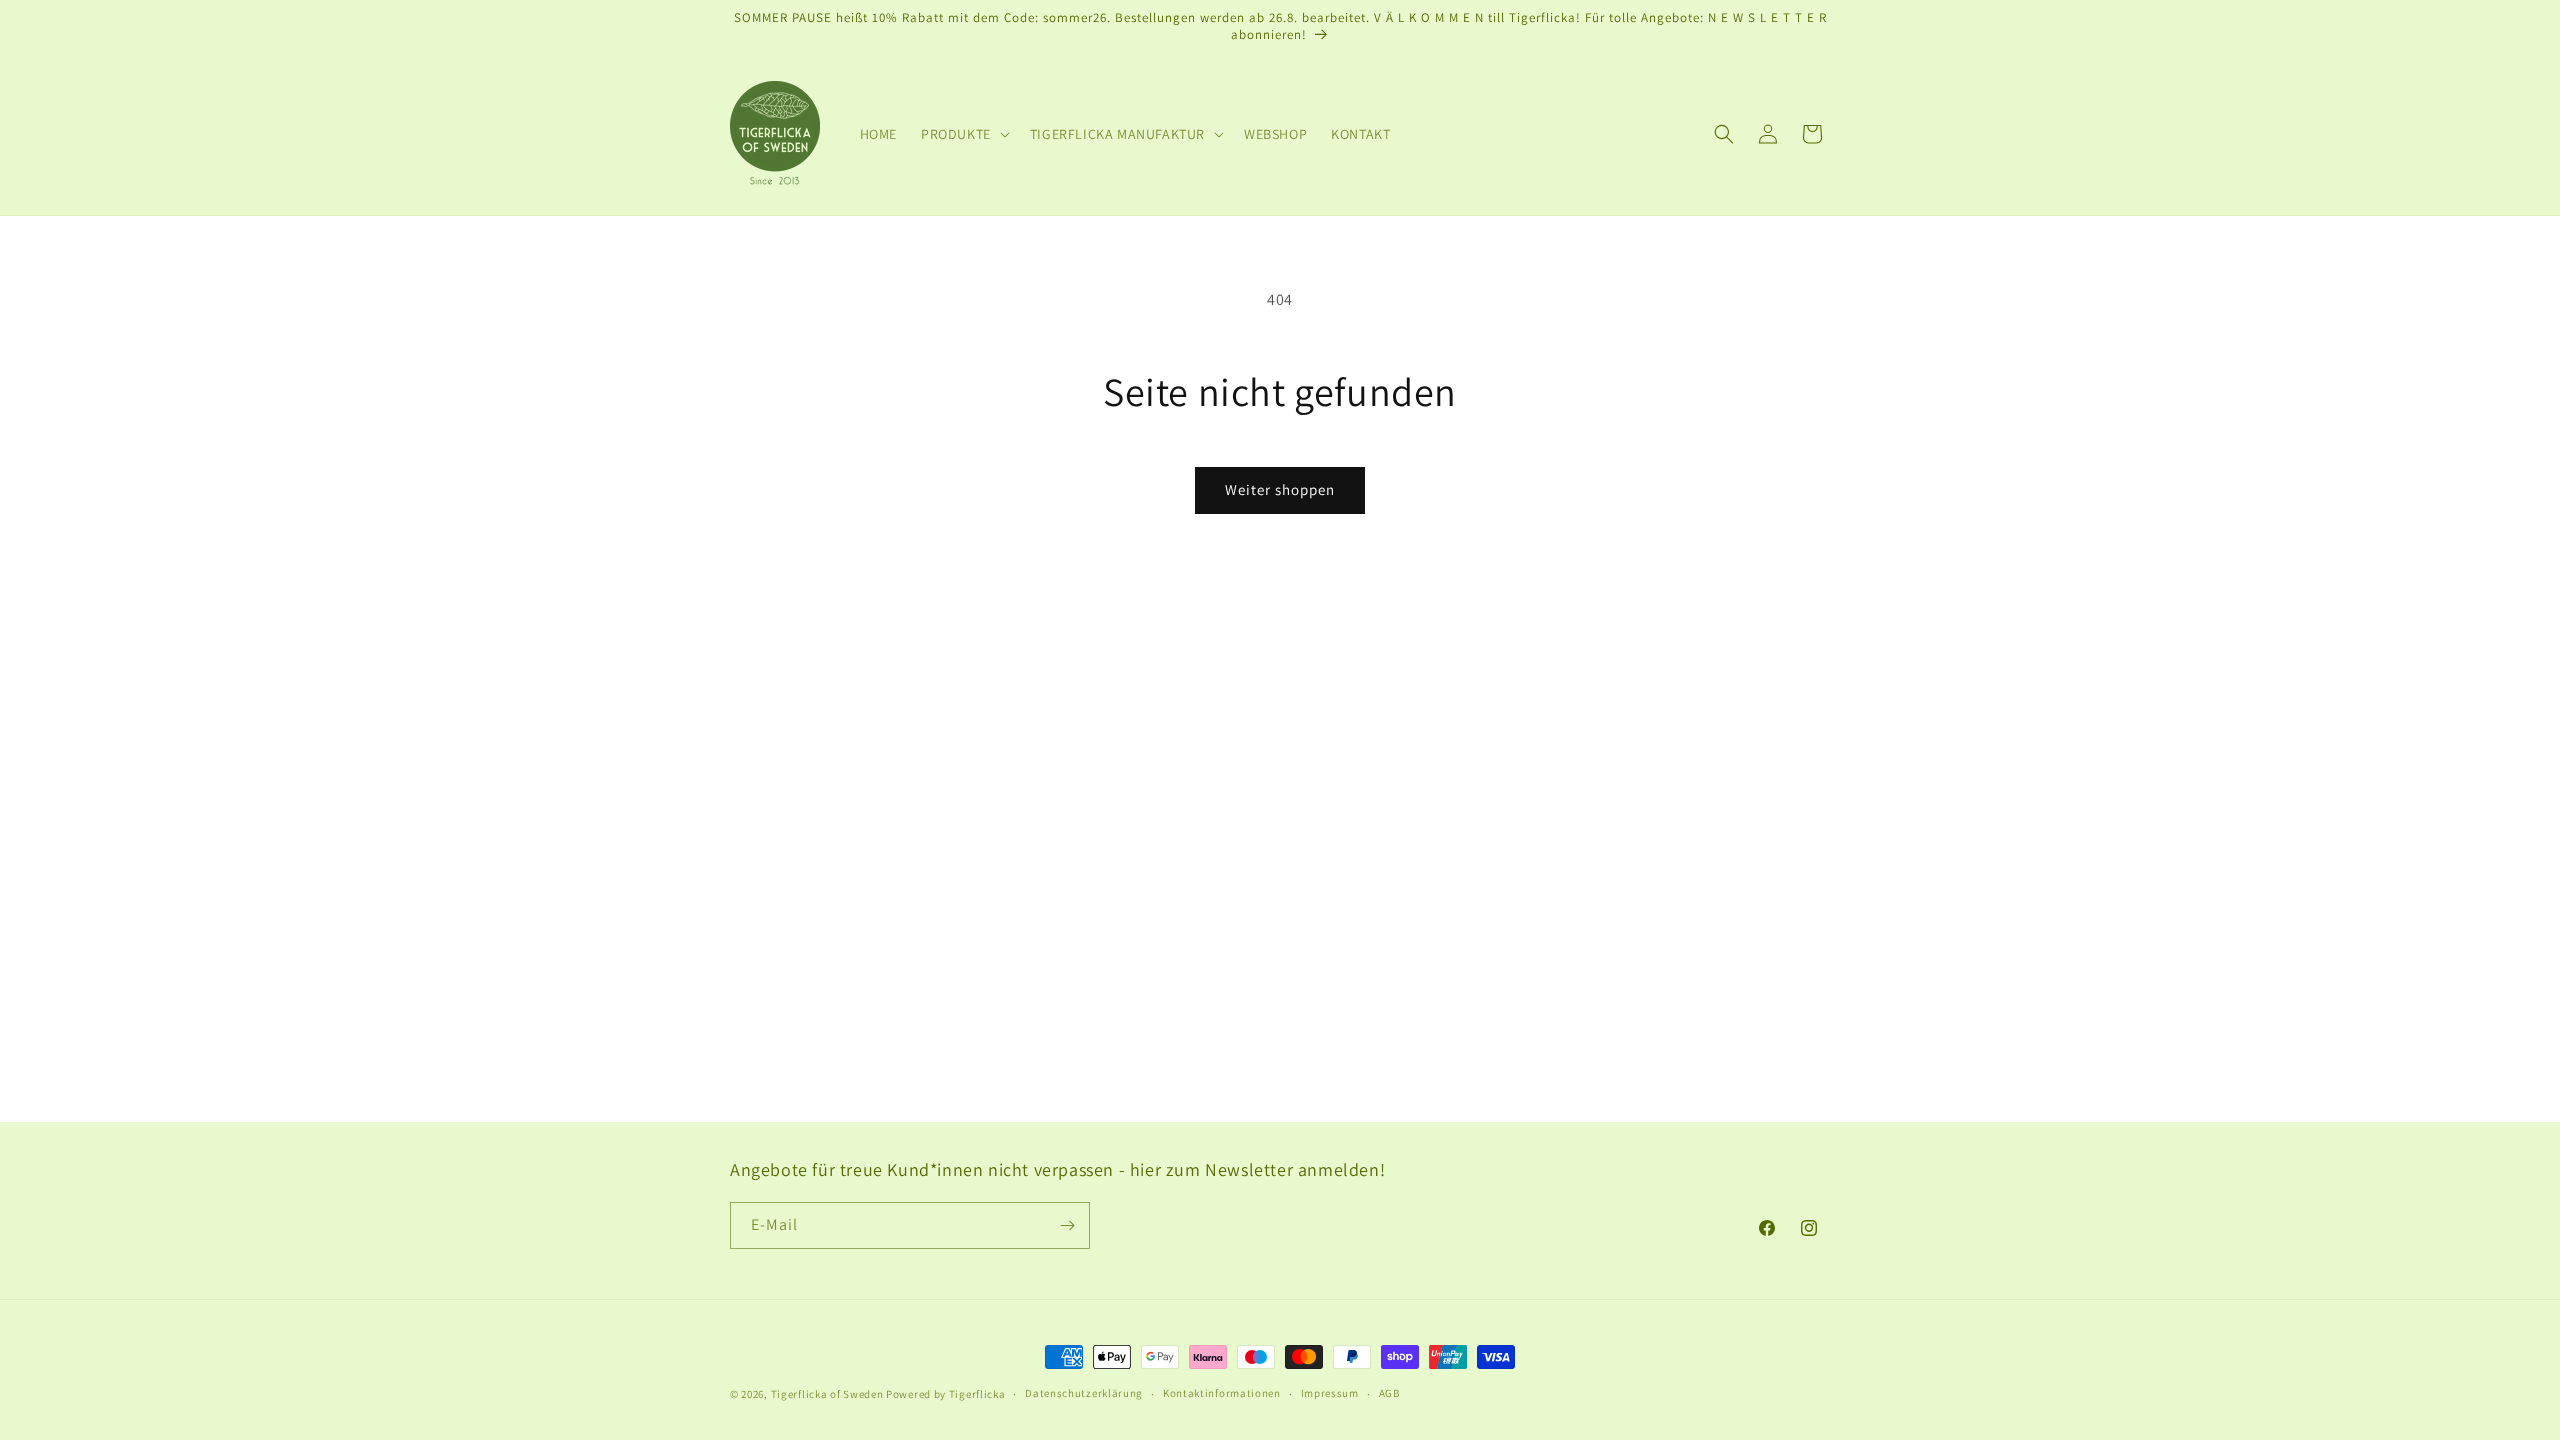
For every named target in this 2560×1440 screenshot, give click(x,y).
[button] (963, 134)
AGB (1389, 1393)
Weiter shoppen (1280, 489)
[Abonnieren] (1067, 1225)
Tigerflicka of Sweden (827, 1394)
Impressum (1330, 1393)
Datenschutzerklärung (1084, 1393)
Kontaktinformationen (1222, 1393)
